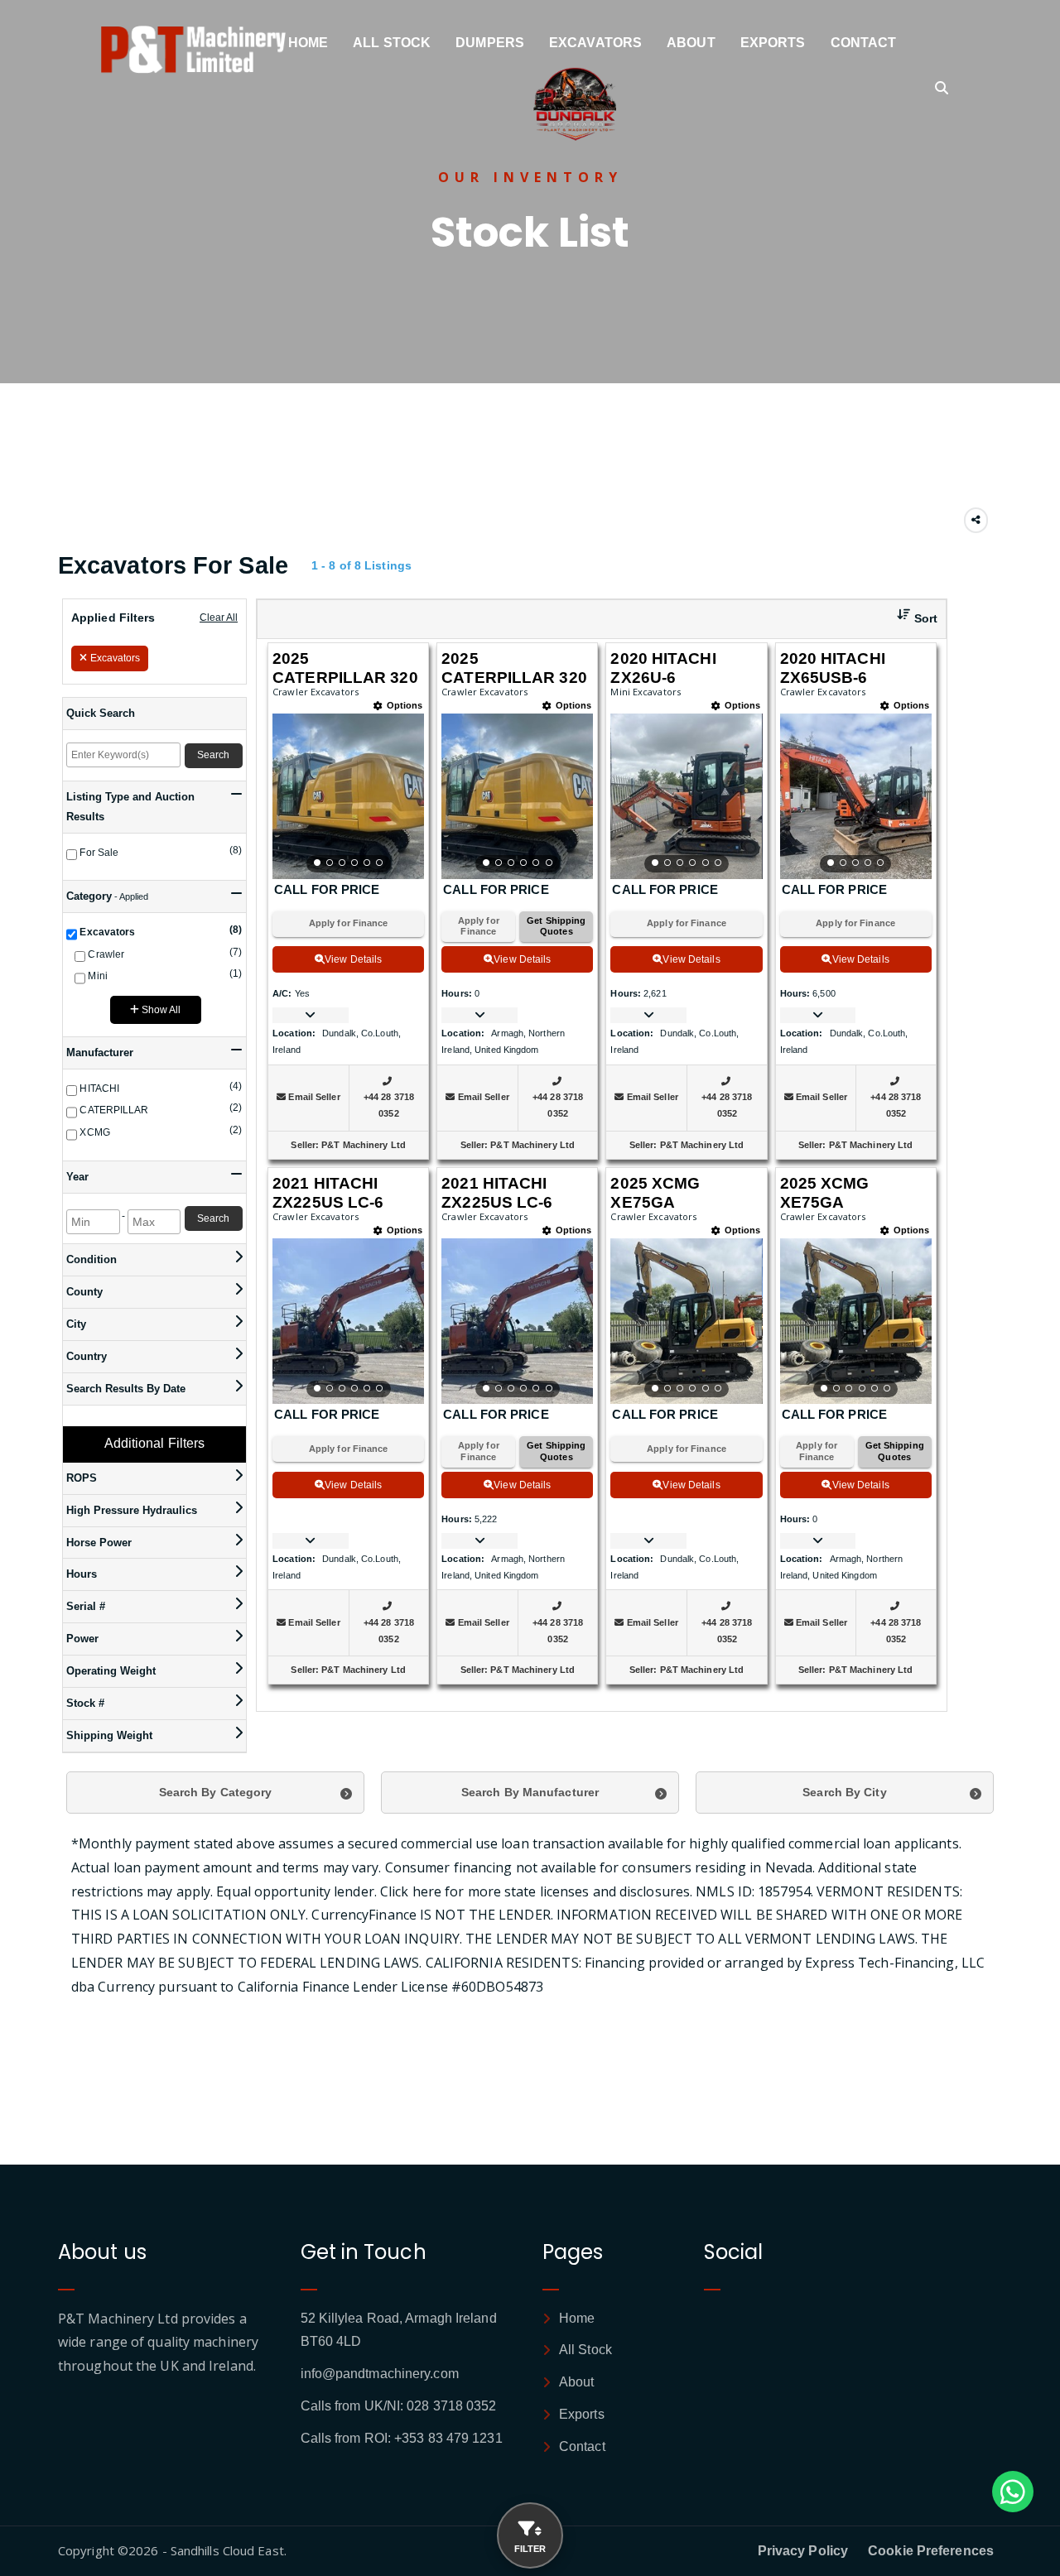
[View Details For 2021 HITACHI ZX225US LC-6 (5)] (348, 1321)
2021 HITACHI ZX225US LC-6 (328, 1193)
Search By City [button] (844, 1792)
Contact (864, 43)
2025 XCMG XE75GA (655, 1193)
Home (308, 43)
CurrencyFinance (364, 1915)
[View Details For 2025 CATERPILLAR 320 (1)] (348, 796)
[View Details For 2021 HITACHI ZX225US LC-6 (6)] (517, 1321)
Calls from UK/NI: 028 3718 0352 (399, 2406)
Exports (773, 43)
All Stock (392, 43)
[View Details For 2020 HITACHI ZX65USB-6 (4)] (856, 796)
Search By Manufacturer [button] (530, 1792)
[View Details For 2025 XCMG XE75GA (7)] (686, 1321)
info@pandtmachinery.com (380, 2374)
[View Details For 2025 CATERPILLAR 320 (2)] (517, 796)
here (427, 1891)
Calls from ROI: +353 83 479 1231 (402, 2438)
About (691, 43)
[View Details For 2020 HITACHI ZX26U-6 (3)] (686, 796)
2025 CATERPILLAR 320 (345, 668)
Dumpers (490, 43)
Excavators (595, 43)
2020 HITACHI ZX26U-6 (663, 668)
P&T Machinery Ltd (364, 1145)
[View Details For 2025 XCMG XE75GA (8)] (856, 1321)
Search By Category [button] (216, 1792)
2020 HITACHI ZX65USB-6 (833, 668)
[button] (911, 619)
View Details (353, 959)
